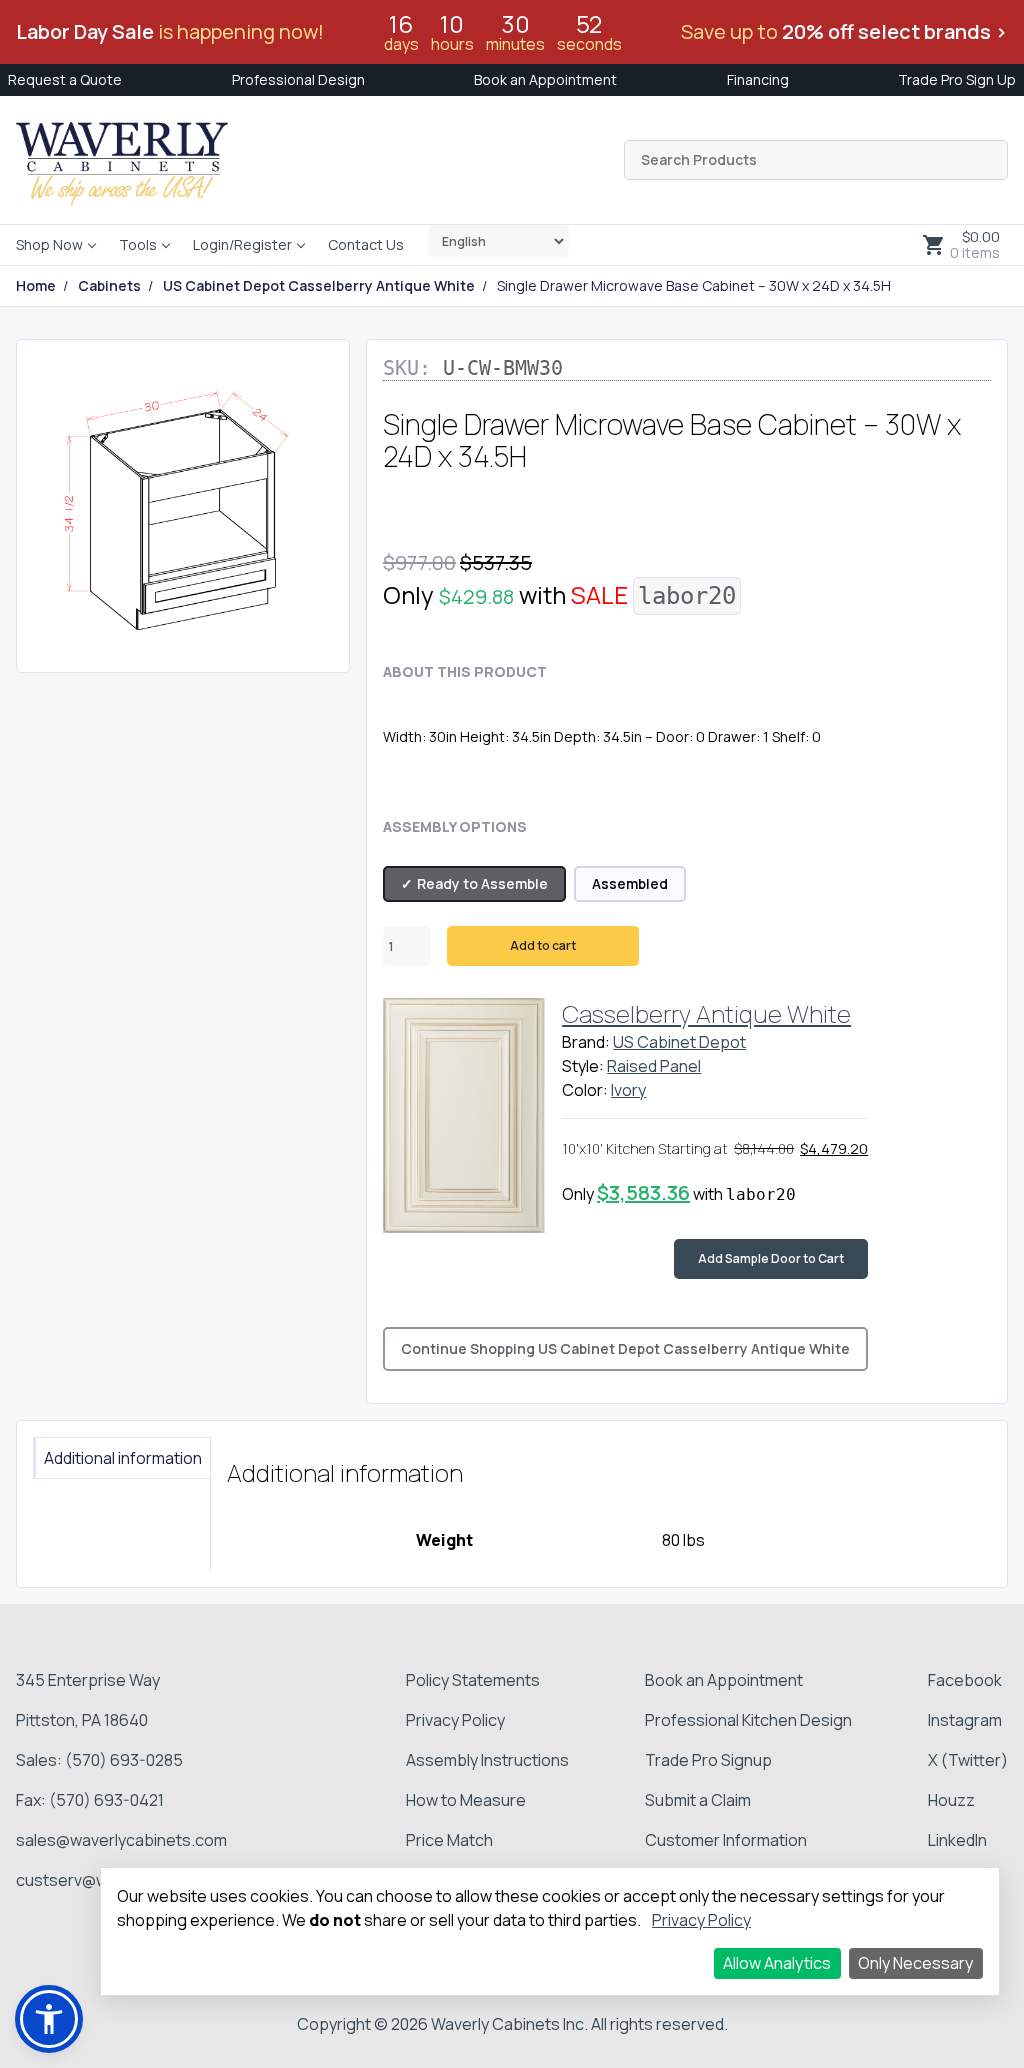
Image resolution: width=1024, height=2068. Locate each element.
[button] (49, 2019)
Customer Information (726, 1840)
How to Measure (466, 1800)
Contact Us (366, 244)
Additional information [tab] (123, 1458)
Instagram (965, 1720)
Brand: (586, 1042)
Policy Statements (473, 1680)
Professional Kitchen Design (748, 1720)
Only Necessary (915, 1963)
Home (36, 286)
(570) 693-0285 (124, 1760)
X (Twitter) (968, 1760)
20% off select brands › (895, 31)
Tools (138, 244)
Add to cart (543, 945)
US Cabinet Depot (679, 1042)
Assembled (630, 883)
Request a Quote (65, 79)
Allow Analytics (777, 1963)
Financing (758, 79)
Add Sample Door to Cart (771, 1258)
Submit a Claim (698, 1800)
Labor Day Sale (85, 31)
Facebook (965, 1680)
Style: (583, 1066)
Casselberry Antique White (706, 1013)
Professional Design (298, 79)
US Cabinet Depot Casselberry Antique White (319, 286)
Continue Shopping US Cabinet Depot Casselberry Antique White (625, 1348)
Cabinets (109, 286)
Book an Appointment (545, 79)
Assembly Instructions (487, 1760)
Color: (585, 1090)
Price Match (449, 1840)
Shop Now (49, 244)
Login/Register (242, 244)
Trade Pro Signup (708, 1760)
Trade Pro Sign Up (957, 79)
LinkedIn (957, 1840)
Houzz (951, 1800)
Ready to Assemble (482, 883)
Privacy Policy (455, 1720)
